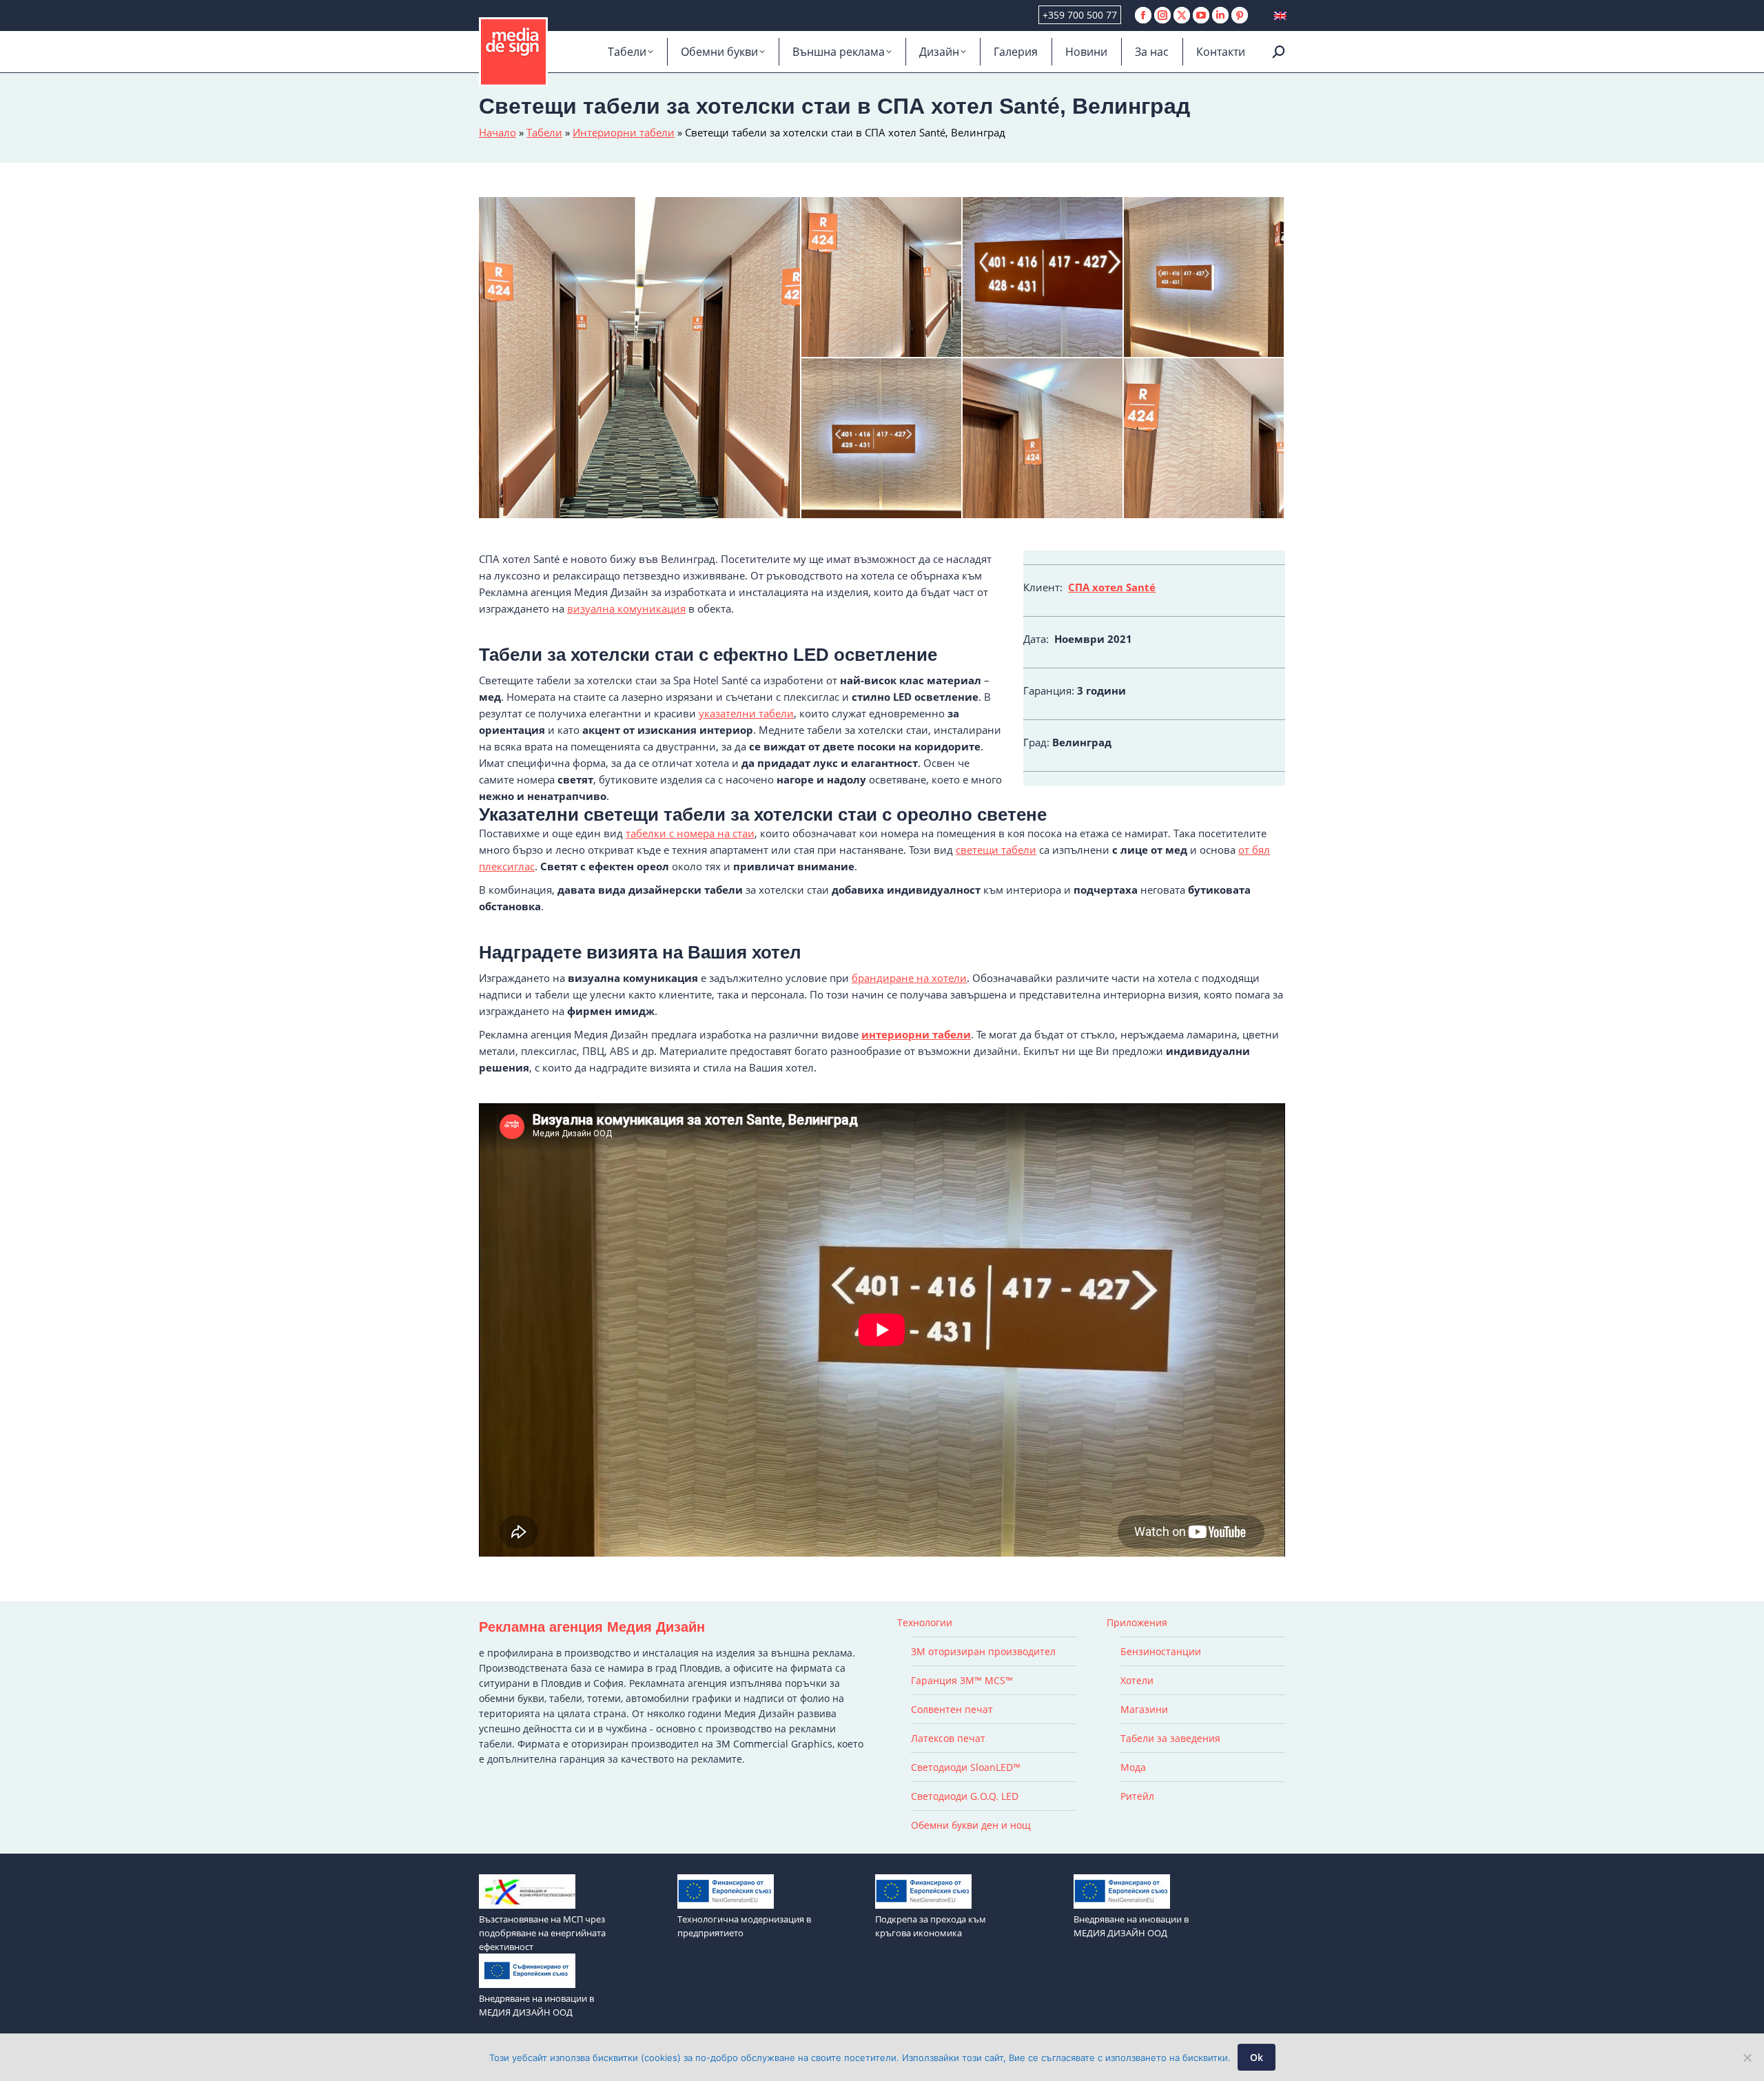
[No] (1747, 2058)
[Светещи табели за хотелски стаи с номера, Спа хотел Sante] (1043, 439)
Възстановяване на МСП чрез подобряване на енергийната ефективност (542, 1933)
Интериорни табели (624, 132)
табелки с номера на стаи (690, 833)
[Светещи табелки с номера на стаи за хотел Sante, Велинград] (882, 278)
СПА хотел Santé (1112, 587)
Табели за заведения (1170, 1738)
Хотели (1137, 1680)
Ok (1257, 2057)
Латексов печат (948, 1738)
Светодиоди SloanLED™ (966, 1767)
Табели (544, 132)
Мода (1133, 1767)
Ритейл (1137, 1796)
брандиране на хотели (909, 978)
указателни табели (746, 713)
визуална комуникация (626, 608)
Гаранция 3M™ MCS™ (962, 1680)
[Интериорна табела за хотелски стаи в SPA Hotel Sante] (1204, 278)
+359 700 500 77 (1080, 15)
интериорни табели (916, 1034)
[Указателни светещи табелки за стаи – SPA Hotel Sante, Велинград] (882, 439)
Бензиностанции (1161, 1651)
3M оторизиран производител (983, 1651)
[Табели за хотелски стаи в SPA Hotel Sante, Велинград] (640, 358)
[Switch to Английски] (1280, 16)
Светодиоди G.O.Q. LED (965, 1796)
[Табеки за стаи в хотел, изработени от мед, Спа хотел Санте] (1204, 439)
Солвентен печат (952, 1709)
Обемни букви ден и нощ (971, 1825)
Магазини (1144, 1709)
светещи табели (996, 850)
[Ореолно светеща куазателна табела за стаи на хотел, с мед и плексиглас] (1043, 278)
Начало (498, 132)
